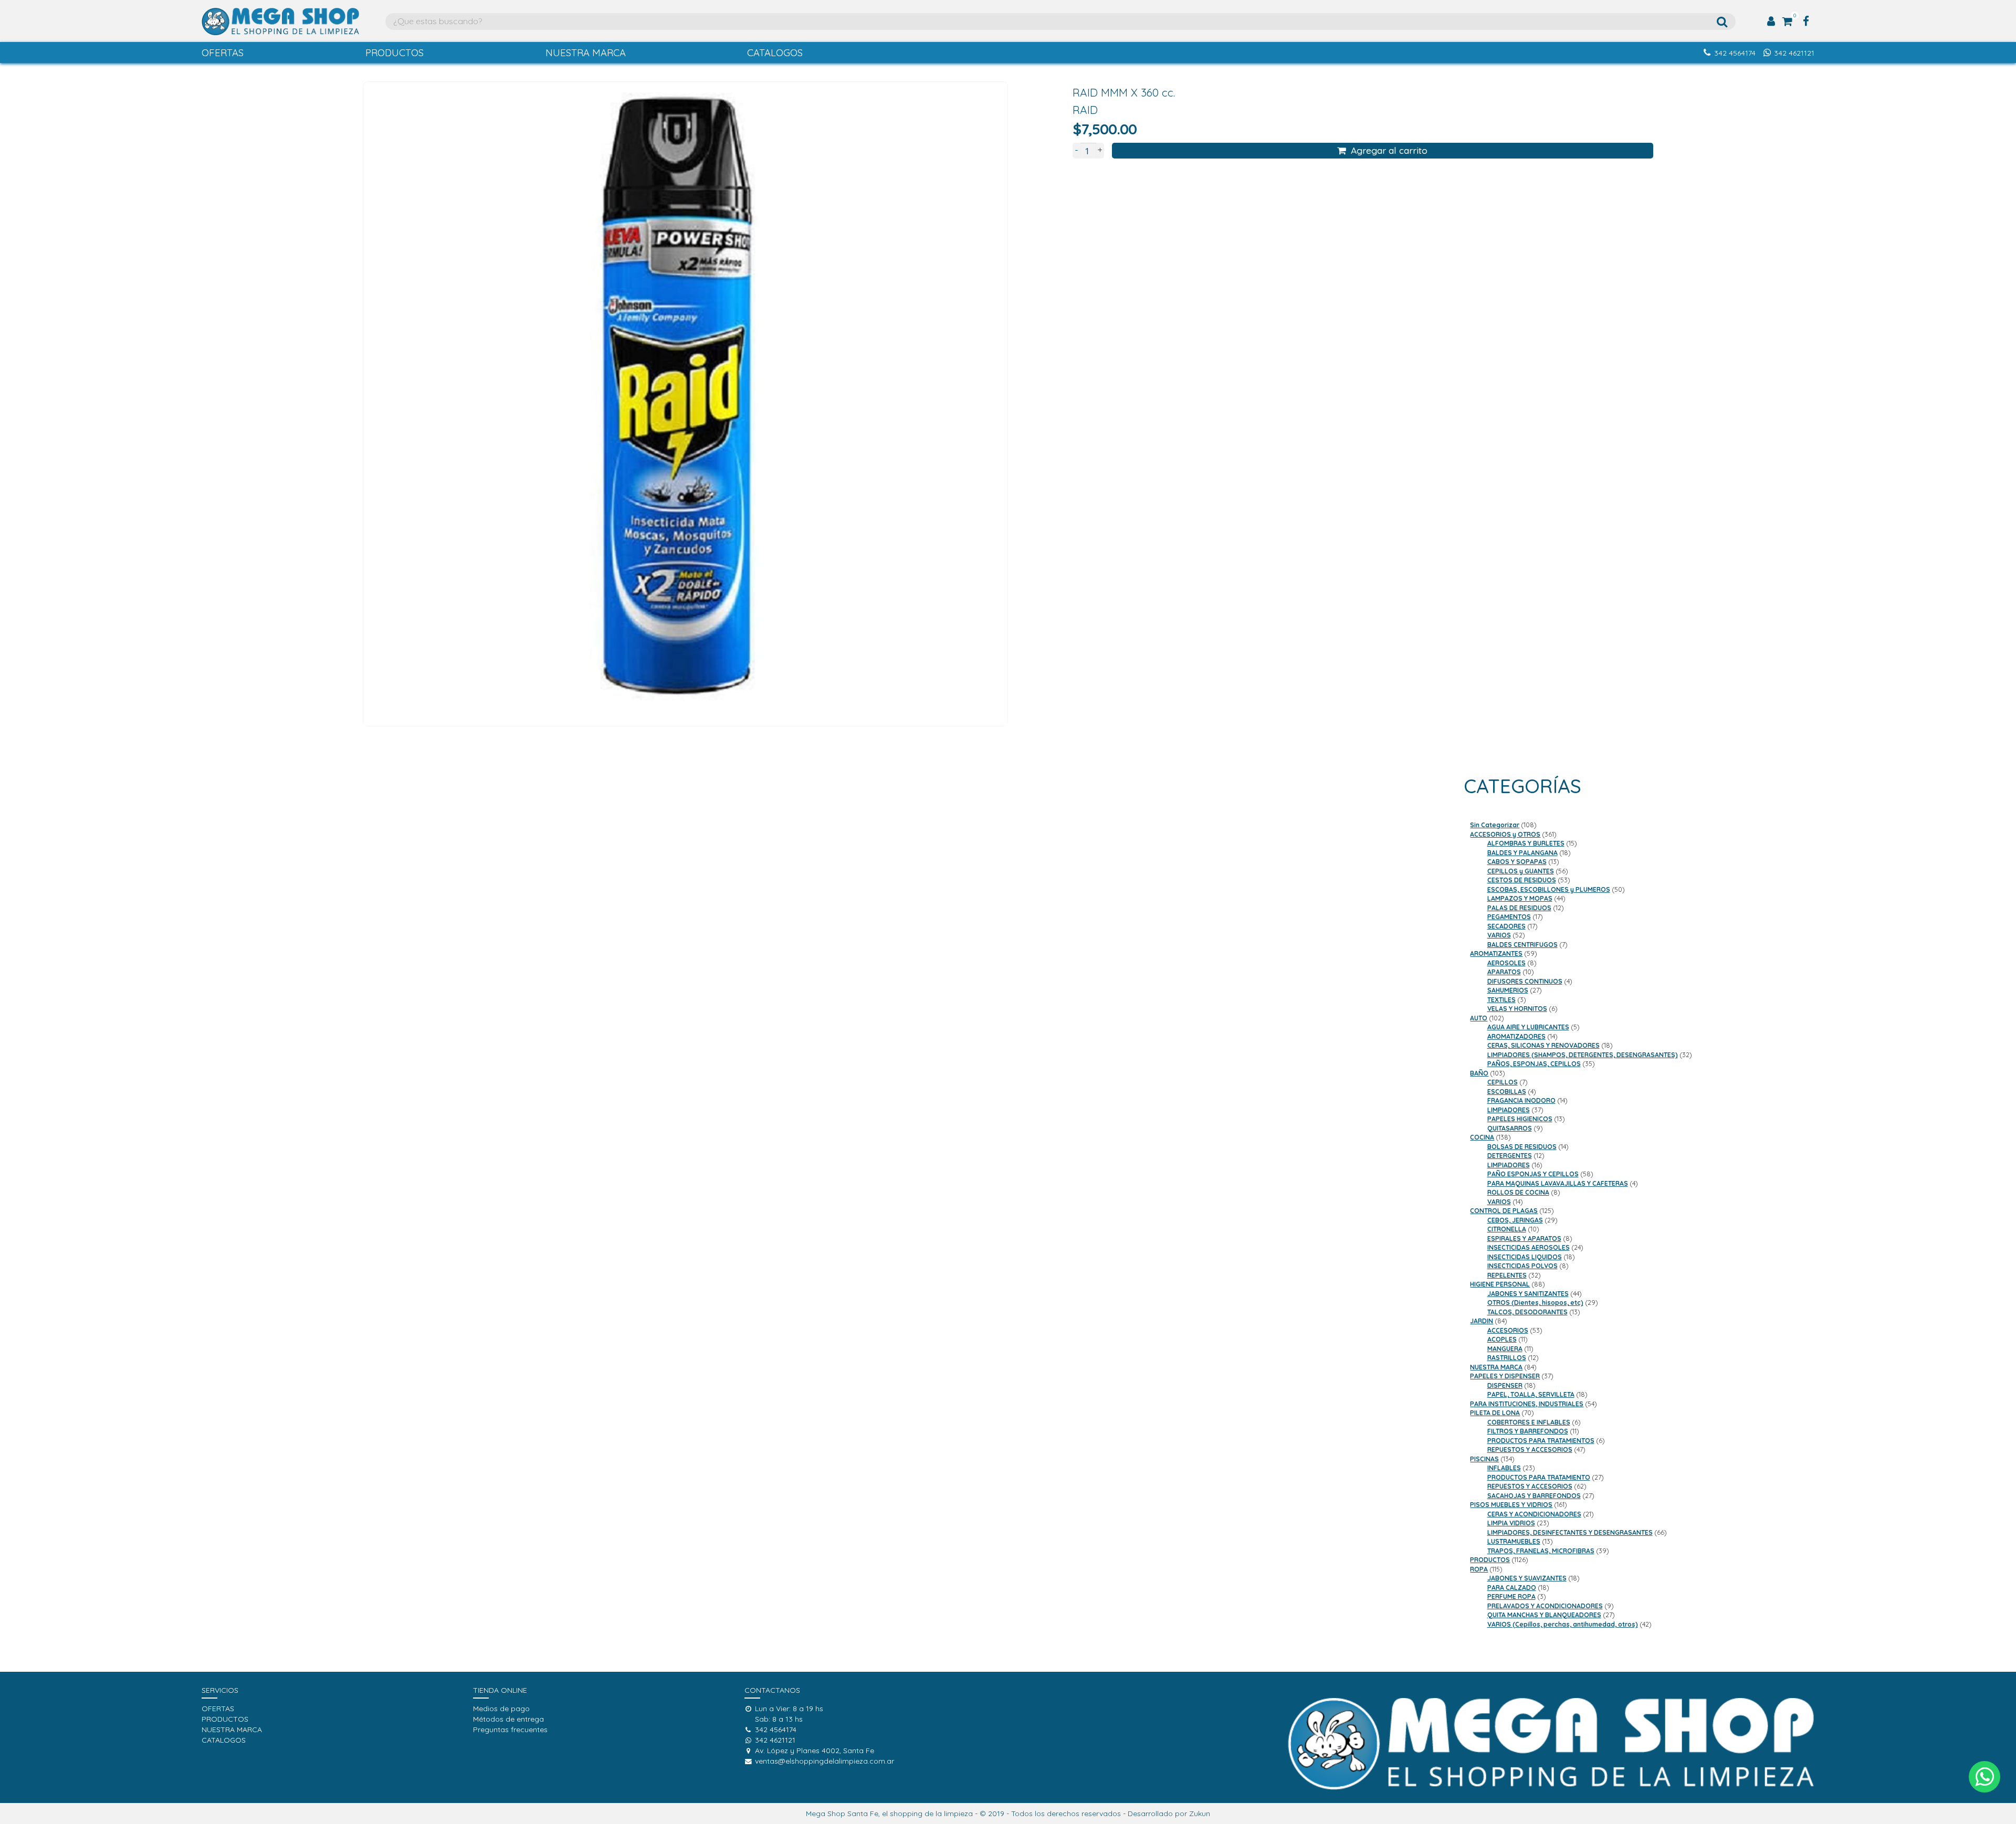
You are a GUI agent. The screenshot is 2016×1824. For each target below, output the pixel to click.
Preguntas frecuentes (510, 1730)
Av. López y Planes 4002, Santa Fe (815, 1751)
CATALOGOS (775, 53)
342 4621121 (1794, 53)
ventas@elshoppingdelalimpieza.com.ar (825, 1761)
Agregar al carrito (1389, 150)
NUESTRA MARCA (586, 53)
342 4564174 (1735, 53)
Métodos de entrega (508, 1719)
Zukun (1200, 1814)
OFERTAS (223, 53)
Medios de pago (501, 1709)
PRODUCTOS (395, 53)
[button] (1984, 1777)
